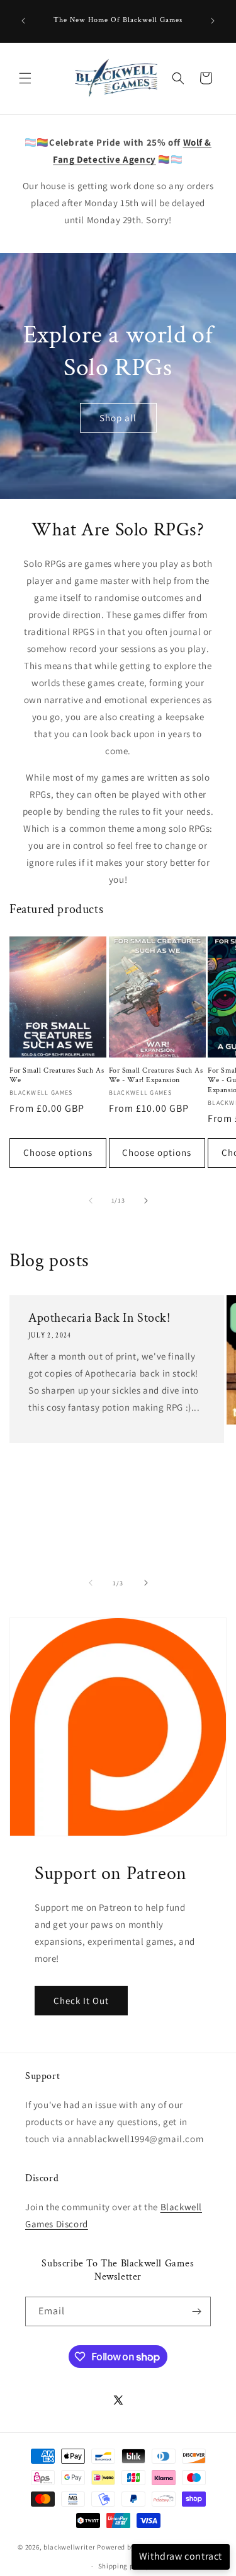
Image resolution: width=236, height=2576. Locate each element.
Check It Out (81, 2001)
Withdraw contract (181, 2556)
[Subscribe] (196, 2311)
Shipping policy (124, 2566)
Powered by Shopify (129, 2546)
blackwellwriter (70, 2546)
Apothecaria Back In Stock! (99, 1318)
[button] (25, 78)
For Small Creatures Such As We (57, 1075)
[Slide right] (146, 1201)
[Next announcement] (213, 21)
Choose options (58, 1152)
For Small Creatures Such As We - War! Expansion (156, 1075)
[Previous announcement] (23, 21)
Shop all (118, 418)
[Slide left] (91, 1201)
